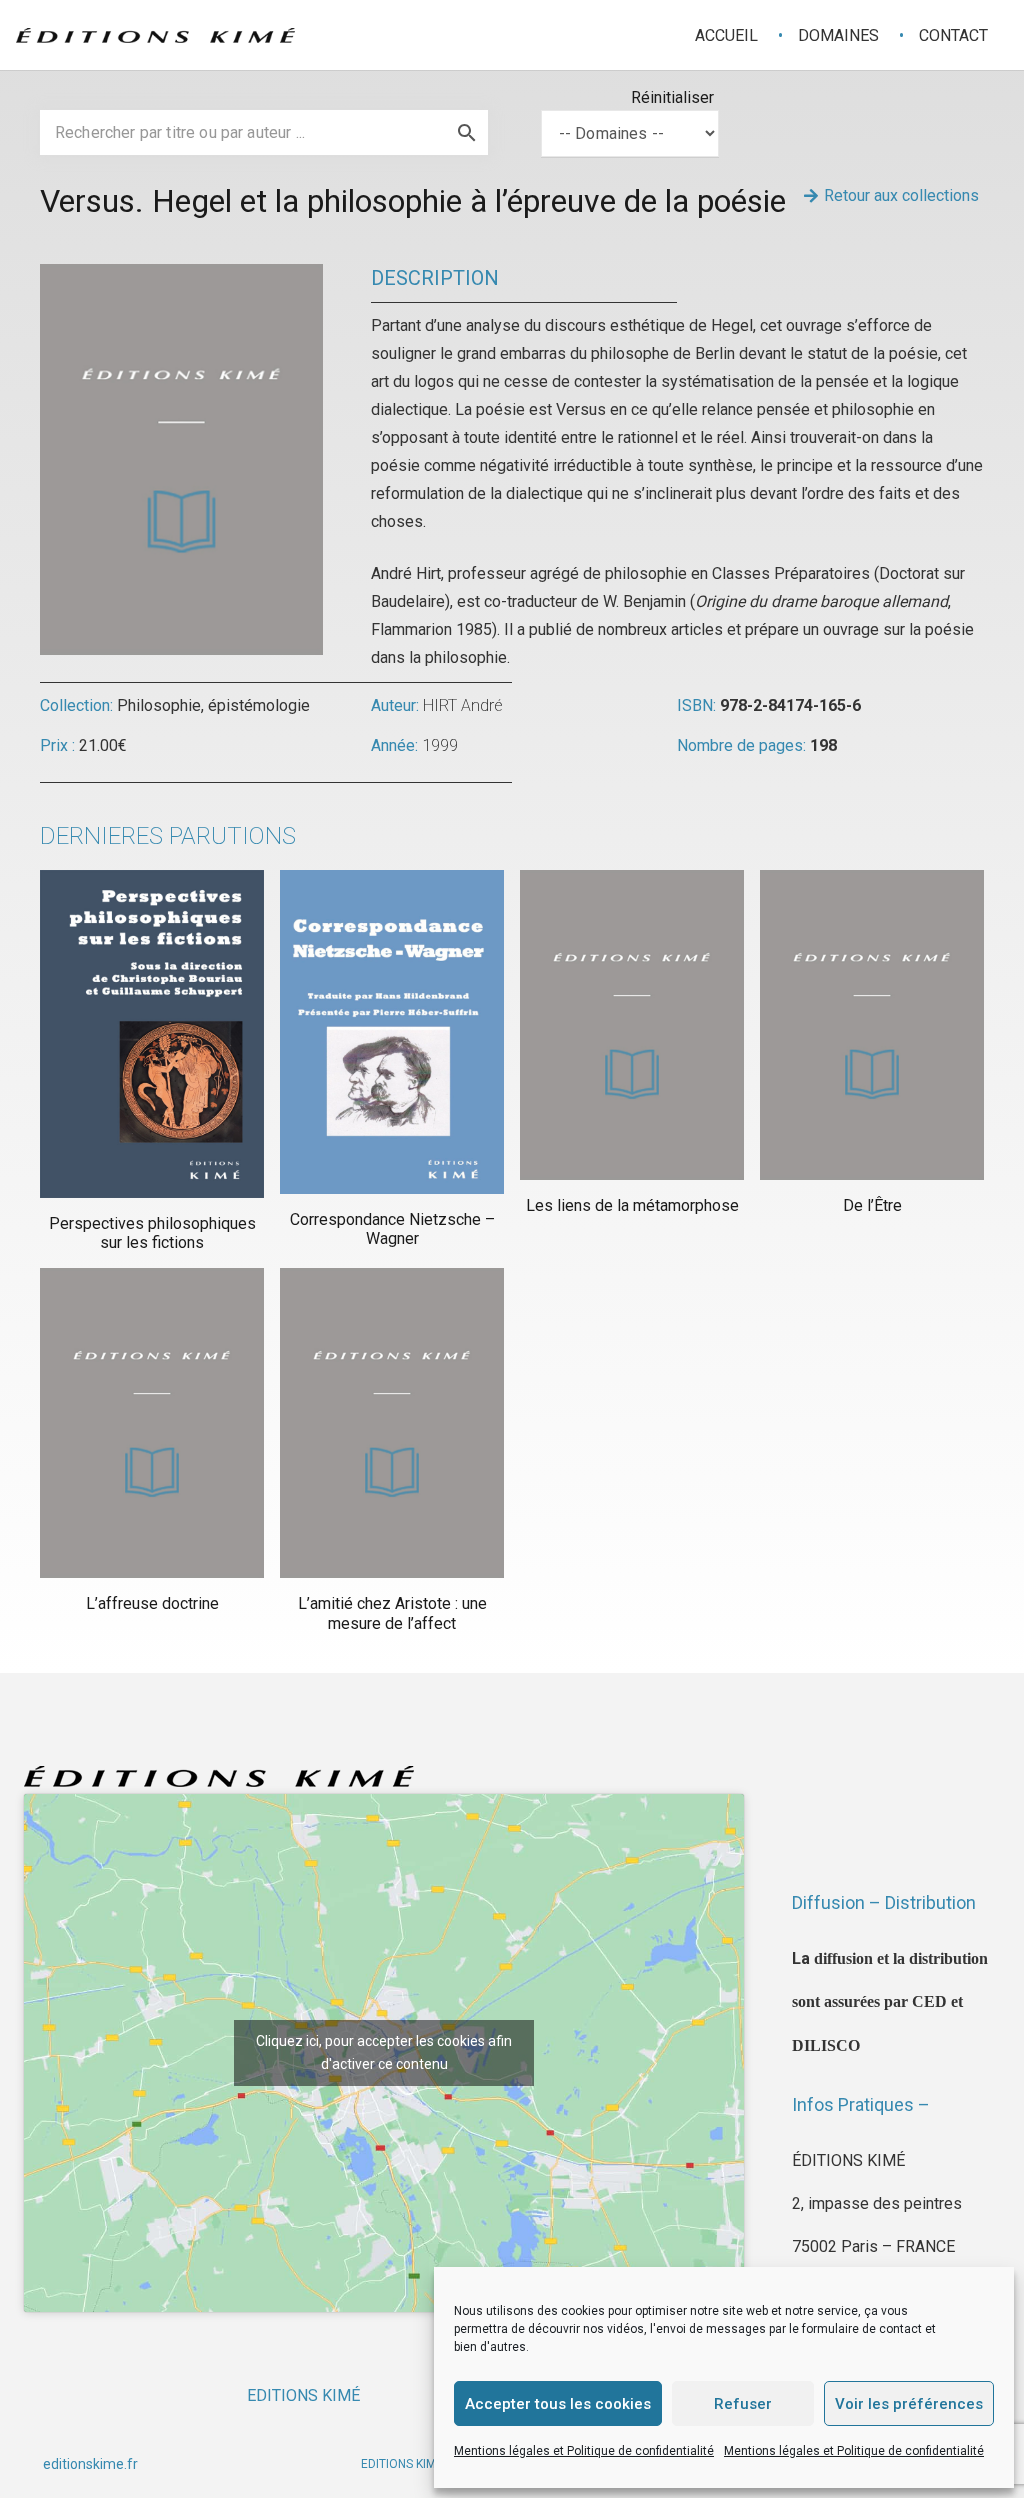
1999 (440, 745)
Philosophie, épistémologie (213, 705)
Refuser (743, 2404)
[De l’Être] (872, 1025)
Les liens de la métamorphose (632, 1205)
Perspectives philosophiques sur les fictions (152, 1233)
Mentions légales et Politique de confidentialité (584, 2451)
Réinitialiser (672, 97)
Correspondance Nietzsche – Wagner (392, 1229)
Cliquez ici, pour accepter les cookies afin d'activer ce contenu (384, 2052)
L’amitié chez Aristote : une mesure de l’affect (392, 1613)
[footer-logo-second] (155, 35)
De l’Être (872, 1205)
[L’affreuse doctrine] (152, 1423)
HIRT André (463, 705)
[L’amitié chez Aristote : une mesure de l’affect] (392, 1423)
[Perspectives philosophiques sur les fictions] (152, 1034)
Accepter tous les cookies (558, 2404)
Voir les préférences (909, 2404)
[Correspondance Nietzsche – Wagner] (392, 1032)
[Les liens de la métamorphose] (632, 1025)
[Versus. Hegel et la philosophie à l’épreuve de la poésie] (181, 277)
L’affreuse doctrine (152, 1603)
